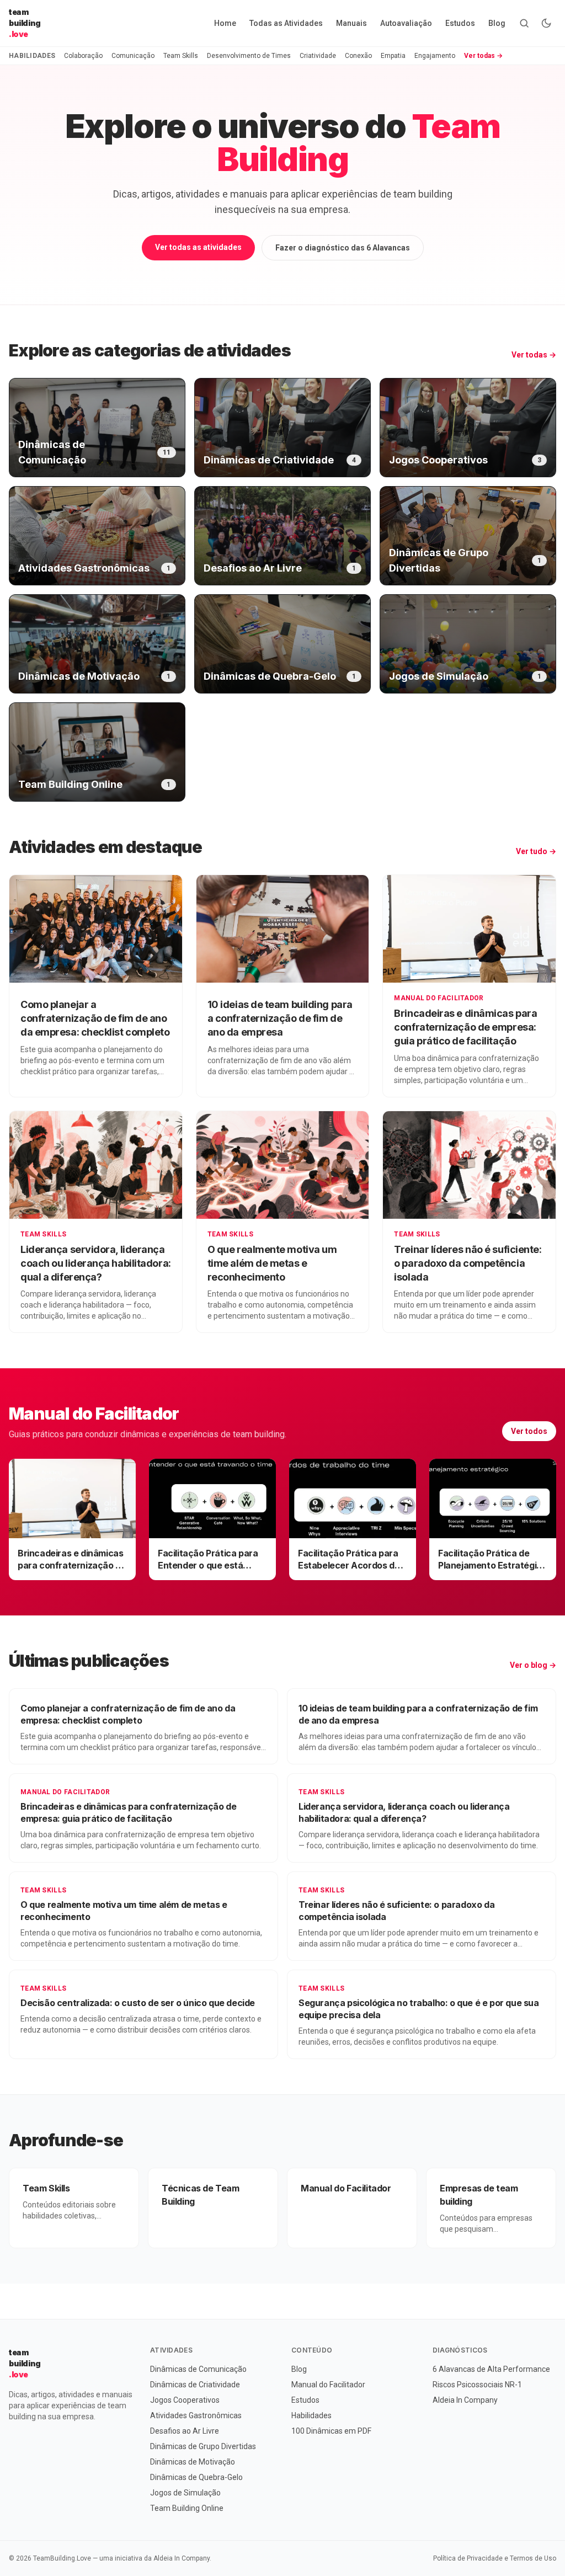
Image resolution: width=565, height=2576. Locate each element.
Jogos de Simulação (185, 2493)
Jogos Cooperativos (185, 2400)
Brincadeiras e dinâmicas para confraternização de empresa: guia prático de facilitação (465, 1027)
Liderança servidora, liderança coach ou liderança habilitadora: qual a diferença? (96, 1263)
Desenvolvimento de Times (249, 56)
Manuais (351, 23)
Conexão (358, 56)
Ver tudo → (536, 851)
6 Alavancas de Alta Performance (491, 2369)
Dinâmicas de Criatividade (195, 2385)
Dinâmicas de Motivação (193, 2462)
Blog (497, 23)
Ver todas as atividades (198, 247)
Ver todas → (483, 56)
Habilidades (311, 2415)
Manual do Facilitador (439, 998)
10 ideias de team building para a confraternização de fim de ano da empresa (280, 1018)
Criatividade (318, 56)
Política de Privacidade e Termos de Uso (495, 2558)
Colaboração (83, 56)
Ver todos (529, 1431)
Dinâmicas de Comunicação (198, 2369)
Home (225, 23)
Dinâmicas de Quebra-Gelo (196, 2477)
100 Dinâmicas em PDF (331, 2431)
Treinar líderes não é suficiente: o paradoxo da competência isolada (468, 1263)
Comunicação (133, 56)
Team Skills (181, 56)
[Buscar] (524, 23)
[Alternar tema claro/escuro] (546, 23)
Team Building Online (187, 2508)
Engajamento (435, 56)
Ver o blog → (533, 1665)
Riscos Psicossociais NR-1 (477, 2385)
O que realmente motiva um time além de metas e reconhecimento (272, 1263)
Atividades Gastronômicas (196, 2415)
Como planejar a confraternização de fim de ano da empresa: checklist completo (95, 1018)
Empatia (393, 56)
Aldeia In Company (465, 2400)
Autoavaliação (406, 23)
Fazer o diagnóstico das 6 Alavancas (343, 248)
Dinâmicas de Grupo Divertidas (203, 2446)
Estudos (460, 23)
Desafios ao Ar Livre (185, 2431)
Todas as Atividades (286, 23)
